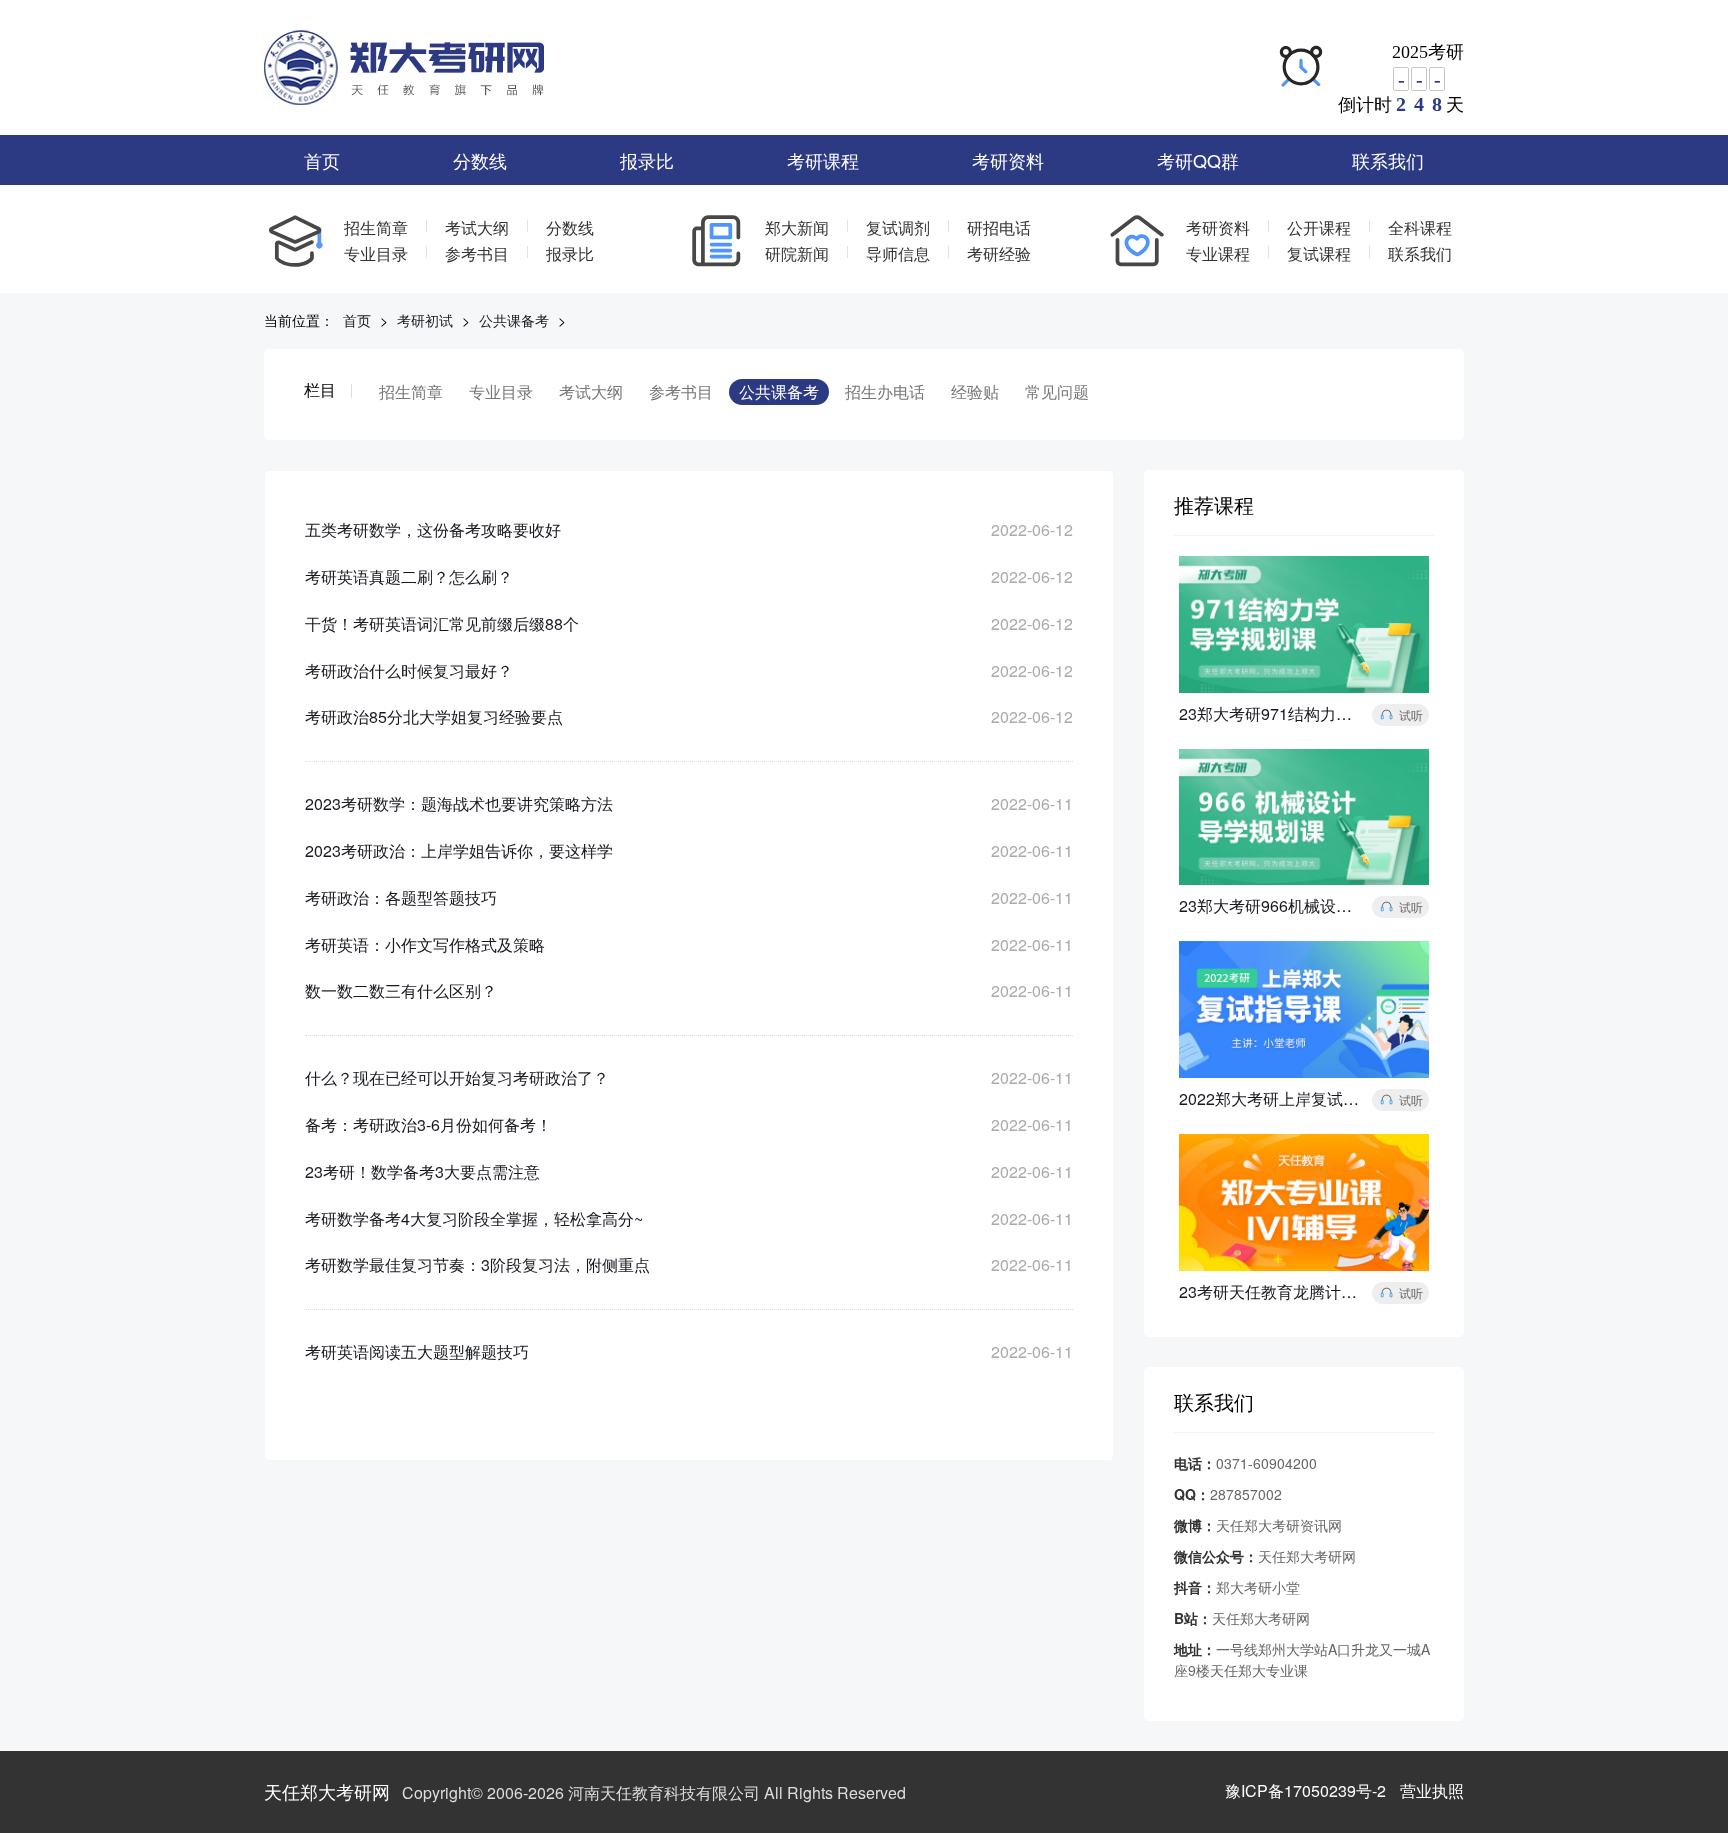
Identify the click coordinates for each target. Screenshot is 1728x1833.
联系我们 (1388, 160)
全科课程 (1420, 227)
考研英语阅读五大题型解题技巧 (417, 1351)
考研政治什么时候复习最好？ (409, 670)
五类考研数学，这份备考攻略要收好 (433, 529)
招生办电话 (885, 391)
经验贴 (975, 391)
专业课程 (1218, 253)
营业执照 (1432, 1790)
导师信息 (898, 253)
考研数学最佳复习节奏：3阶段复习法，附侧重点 (477, 1264)
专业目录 (376, 253)
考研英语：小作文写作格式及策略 (425, 944)
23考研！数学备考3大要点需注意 (422, 1171)
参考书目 (477, 253)
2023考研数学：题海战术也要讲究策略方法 (459, 803)
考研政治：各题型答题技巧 (401, 897)
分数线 (480, 160)
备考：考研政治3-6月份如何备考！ (428, 1124)
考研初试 (425, 320)
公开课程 (1319, 227)
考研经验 (999, 253)
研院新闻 (797, 253)
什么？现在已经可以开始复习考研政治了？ (457, 1077)
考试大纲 (477, 227)
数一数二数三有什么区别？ (401, 990)
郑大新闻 (797, 227)
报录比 (647, 160)
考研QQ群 (1198, 160)
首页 (322, 160)
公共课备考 (514, 320)
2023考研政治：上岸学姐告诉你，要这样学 (459, 850)
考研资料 (1008, 160)
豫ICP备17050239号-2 (1305, 1790)
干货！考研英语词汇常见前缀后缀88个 (442, 623)
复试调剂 (898, 227)
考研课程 (823, 160)
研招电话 (999, 227)
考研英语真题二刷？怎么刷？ (409, 576)
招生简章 (376, 227)
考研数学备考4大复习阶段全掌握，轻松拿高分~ (474, 1218)
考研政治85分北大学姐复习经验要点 (434, 716)
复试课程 (1319, 253)
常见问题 (1057, 391)
